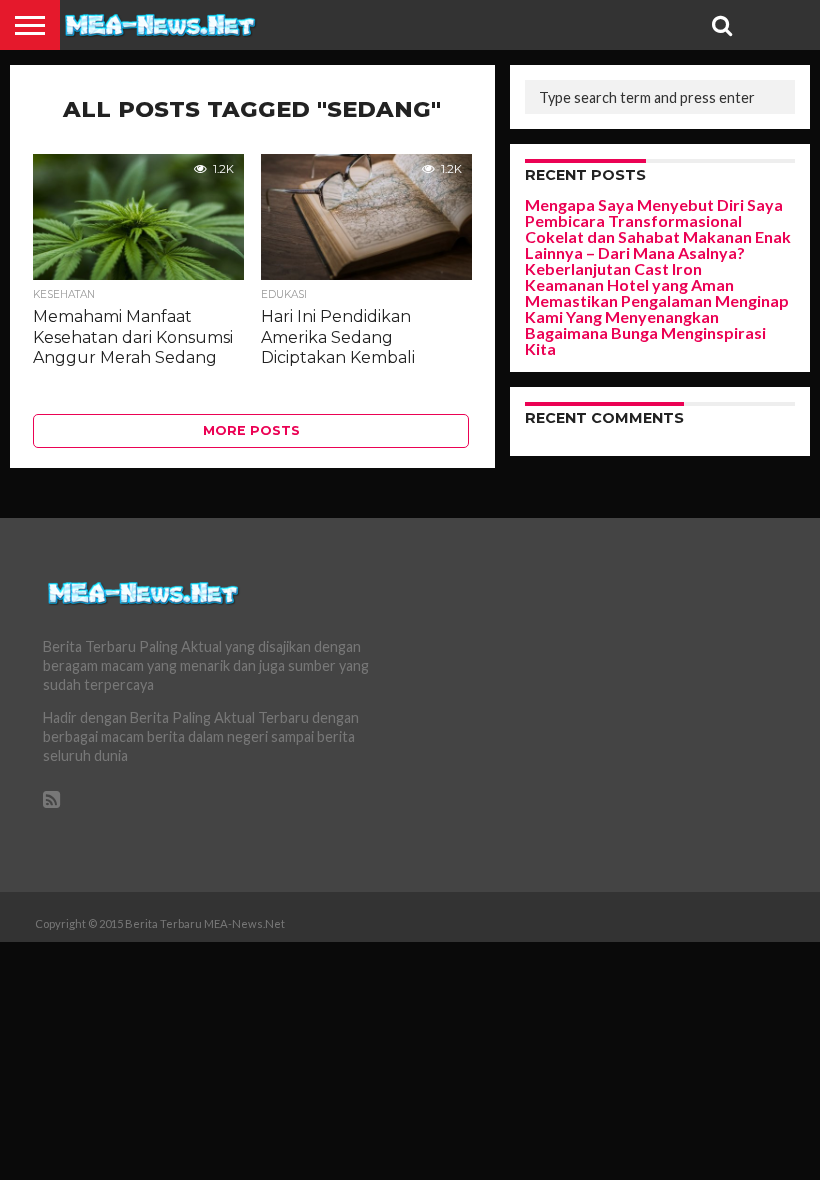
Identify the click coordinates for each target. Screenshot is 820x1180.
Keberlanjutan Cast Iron (613, 268)
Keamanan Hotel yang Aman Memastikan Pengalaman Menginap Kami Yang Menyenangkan (657, 300)
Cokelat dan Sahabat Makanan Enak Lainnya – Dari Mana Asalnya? (658, 244)
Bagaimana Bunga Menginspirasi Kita (645, 340)
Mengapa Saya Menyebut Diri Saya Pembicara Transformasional (654, 212)
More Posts (251, 430)
